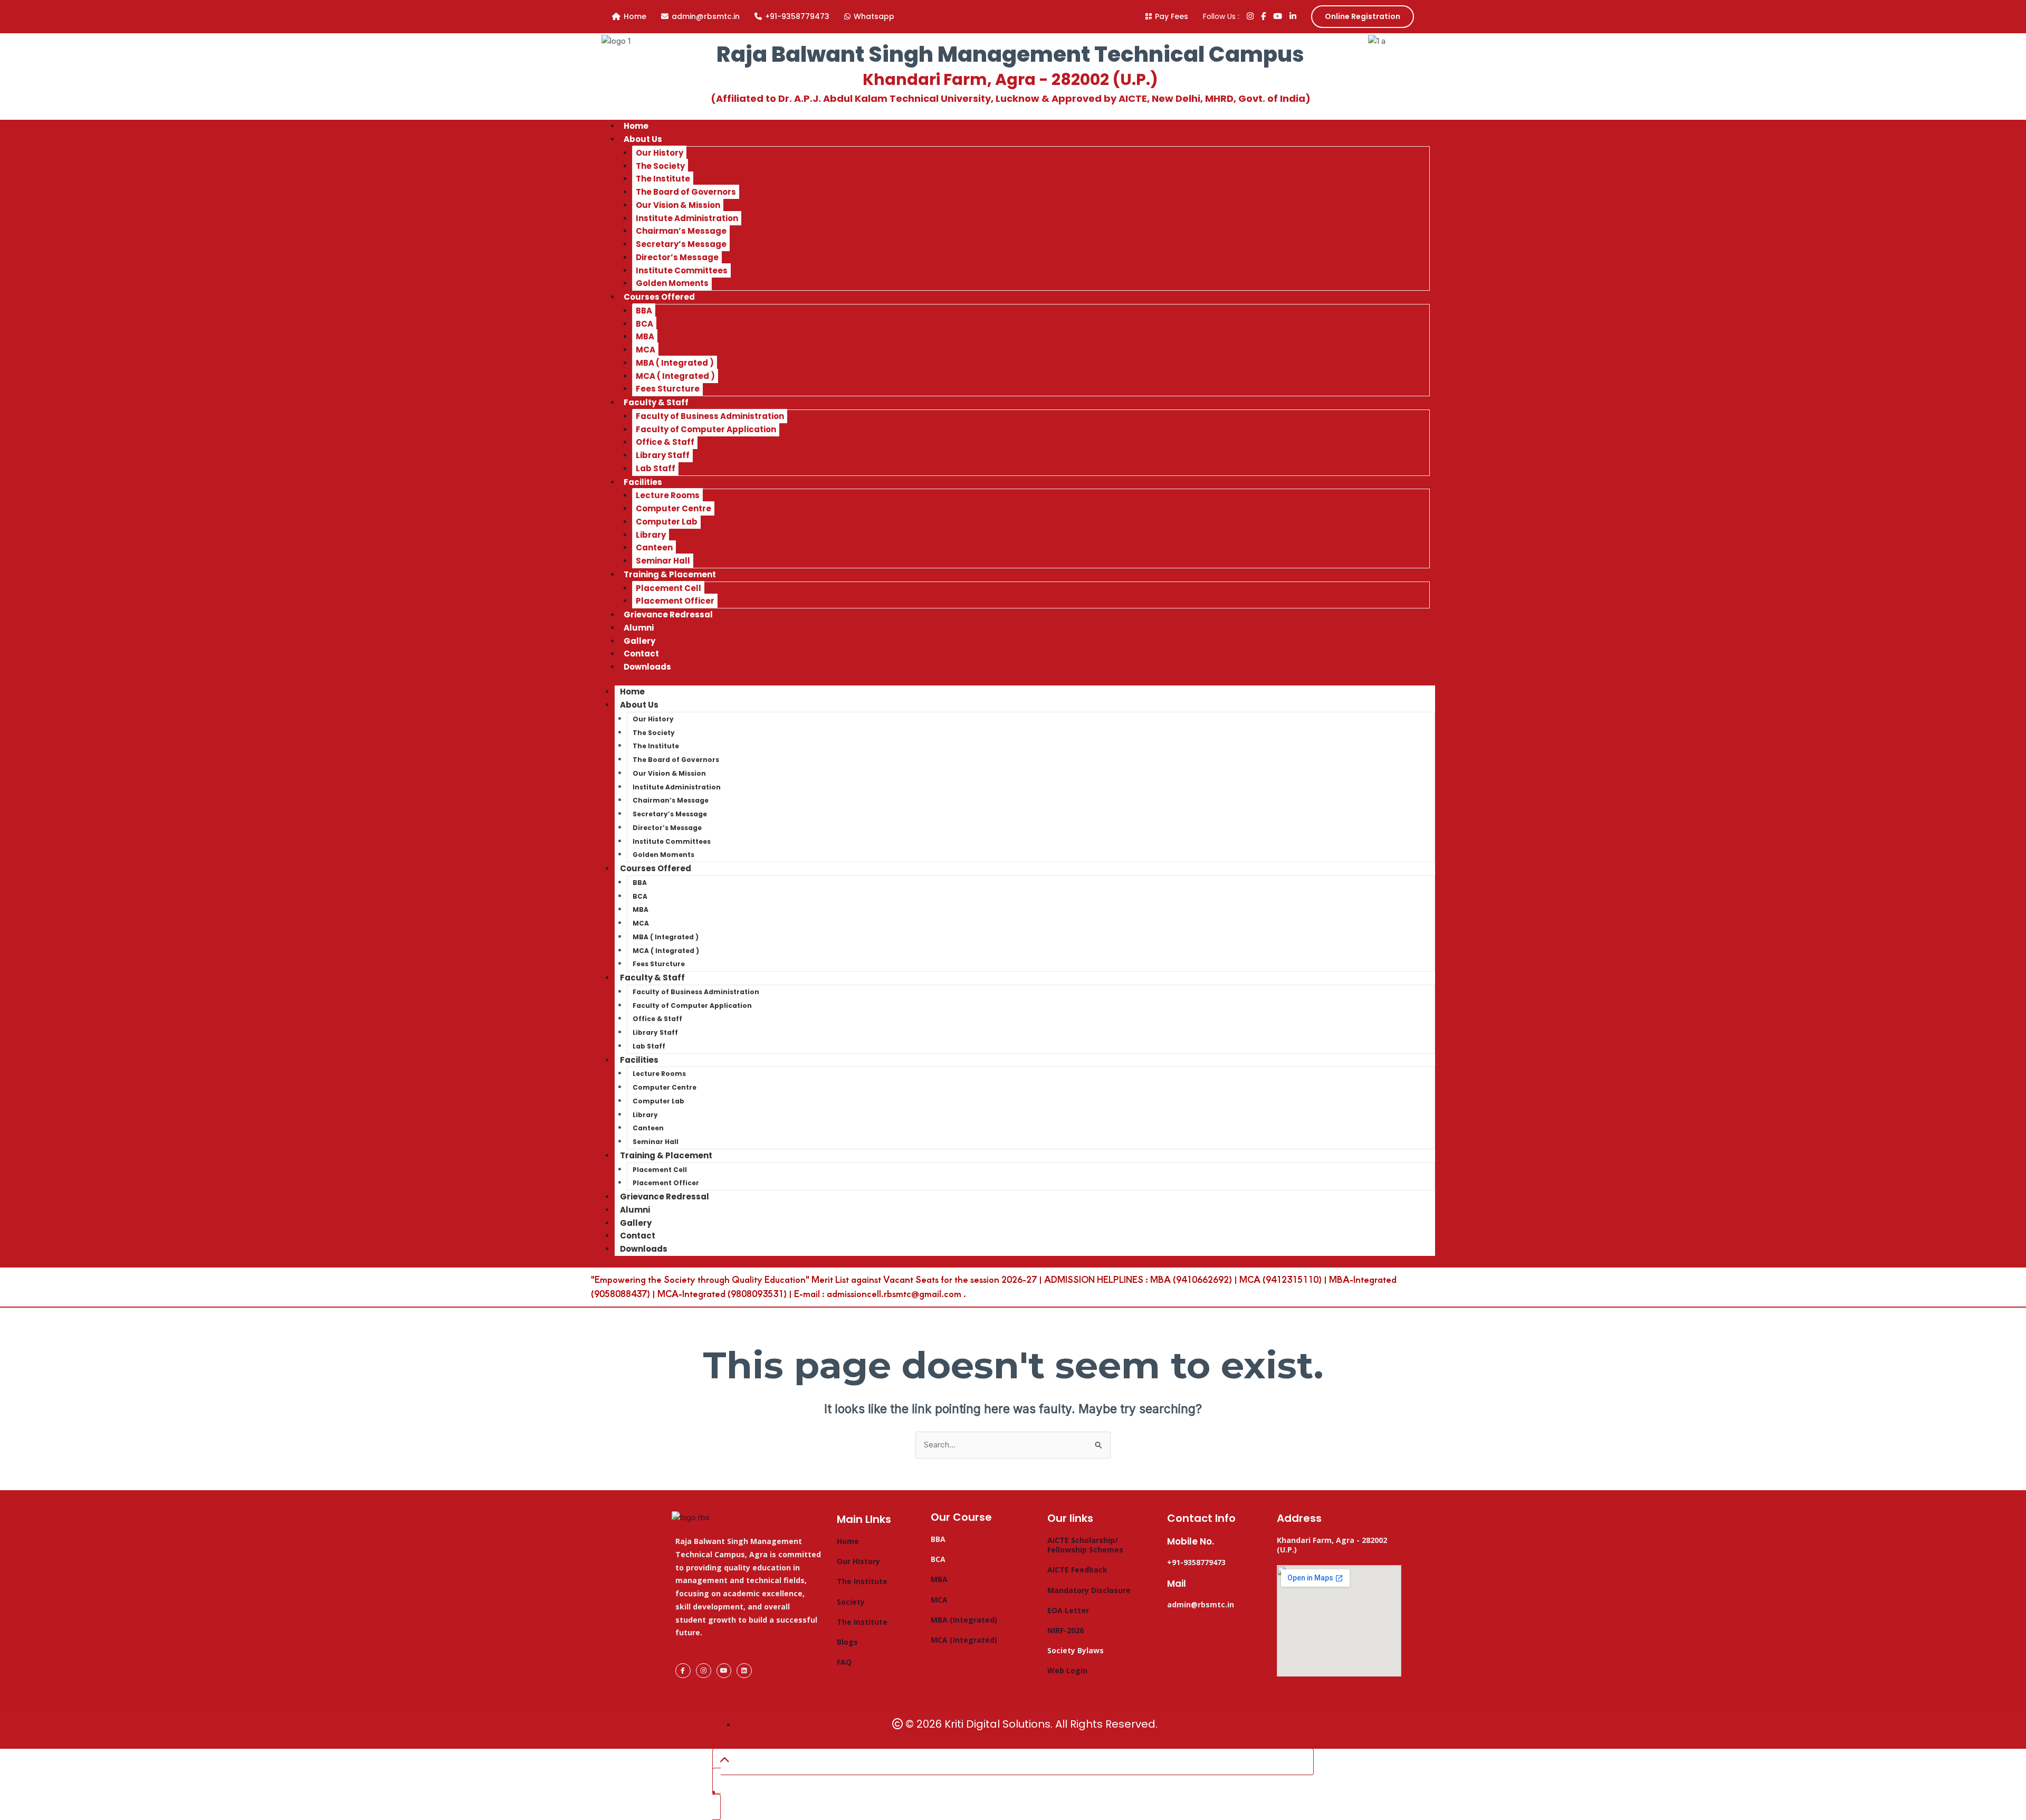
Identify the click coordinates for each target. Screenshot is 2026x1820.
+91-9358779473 (797, 16)
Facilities (643, 482)
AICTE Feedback (1077, 1570)
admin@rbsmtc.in (706, 16)
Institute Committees (682, 270)
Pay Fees (1172, 16)
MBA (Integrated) (964, 1620)
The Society (660, 166)
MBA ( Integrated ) (675, 363)
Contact (638, 1236)
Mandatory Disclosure (1089, 1590)
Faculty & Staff (656, 402)
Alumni (635, 1210)
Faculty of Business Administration (710, 416)
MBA (645, 336)
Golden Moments (663, 855)
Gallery (636, 1223)
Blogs (847, 1642)
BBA (644, 311)
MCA (646, 350)
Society (851, 1602)
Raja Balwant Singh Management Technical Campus (1010, 54)
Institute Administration (687, 218)
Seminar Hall (656, 1142)
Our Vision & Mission (678, 205)
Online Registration (1363, 16)
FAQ (844, 1662)
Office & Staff (665, 442)
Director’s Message (677, 257)
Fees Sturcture (659, 964)
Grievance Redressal (668, 614)
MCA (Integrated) (964, 1640)
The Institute (663, 179)
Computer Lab (667, 522)
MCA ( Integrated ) (675, 376)
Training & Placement (670, 574)
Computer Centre (673, 508)
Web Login (1067, 1670)
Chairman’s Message (681, 231)
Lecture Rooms (668, 495)
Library (651, 535)
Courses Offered (659, 297)
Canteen (654, 547)
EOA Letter (1068, 1610)
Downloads (647, 667)
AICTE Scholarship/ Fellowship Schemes (1085, 1545)
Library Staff (663, 455)
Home (635, 16)
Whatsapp (874, 16)
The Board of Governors (686, 192)
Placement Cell (668, 588)
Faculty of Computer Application (706, 429)
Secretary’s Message (681, 244)
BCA (644, 324)
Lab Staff (649, 1046)
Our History (660, 153)
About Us (643, 139)
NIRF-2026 (1065, 1630)
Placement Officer (666, 1183)
